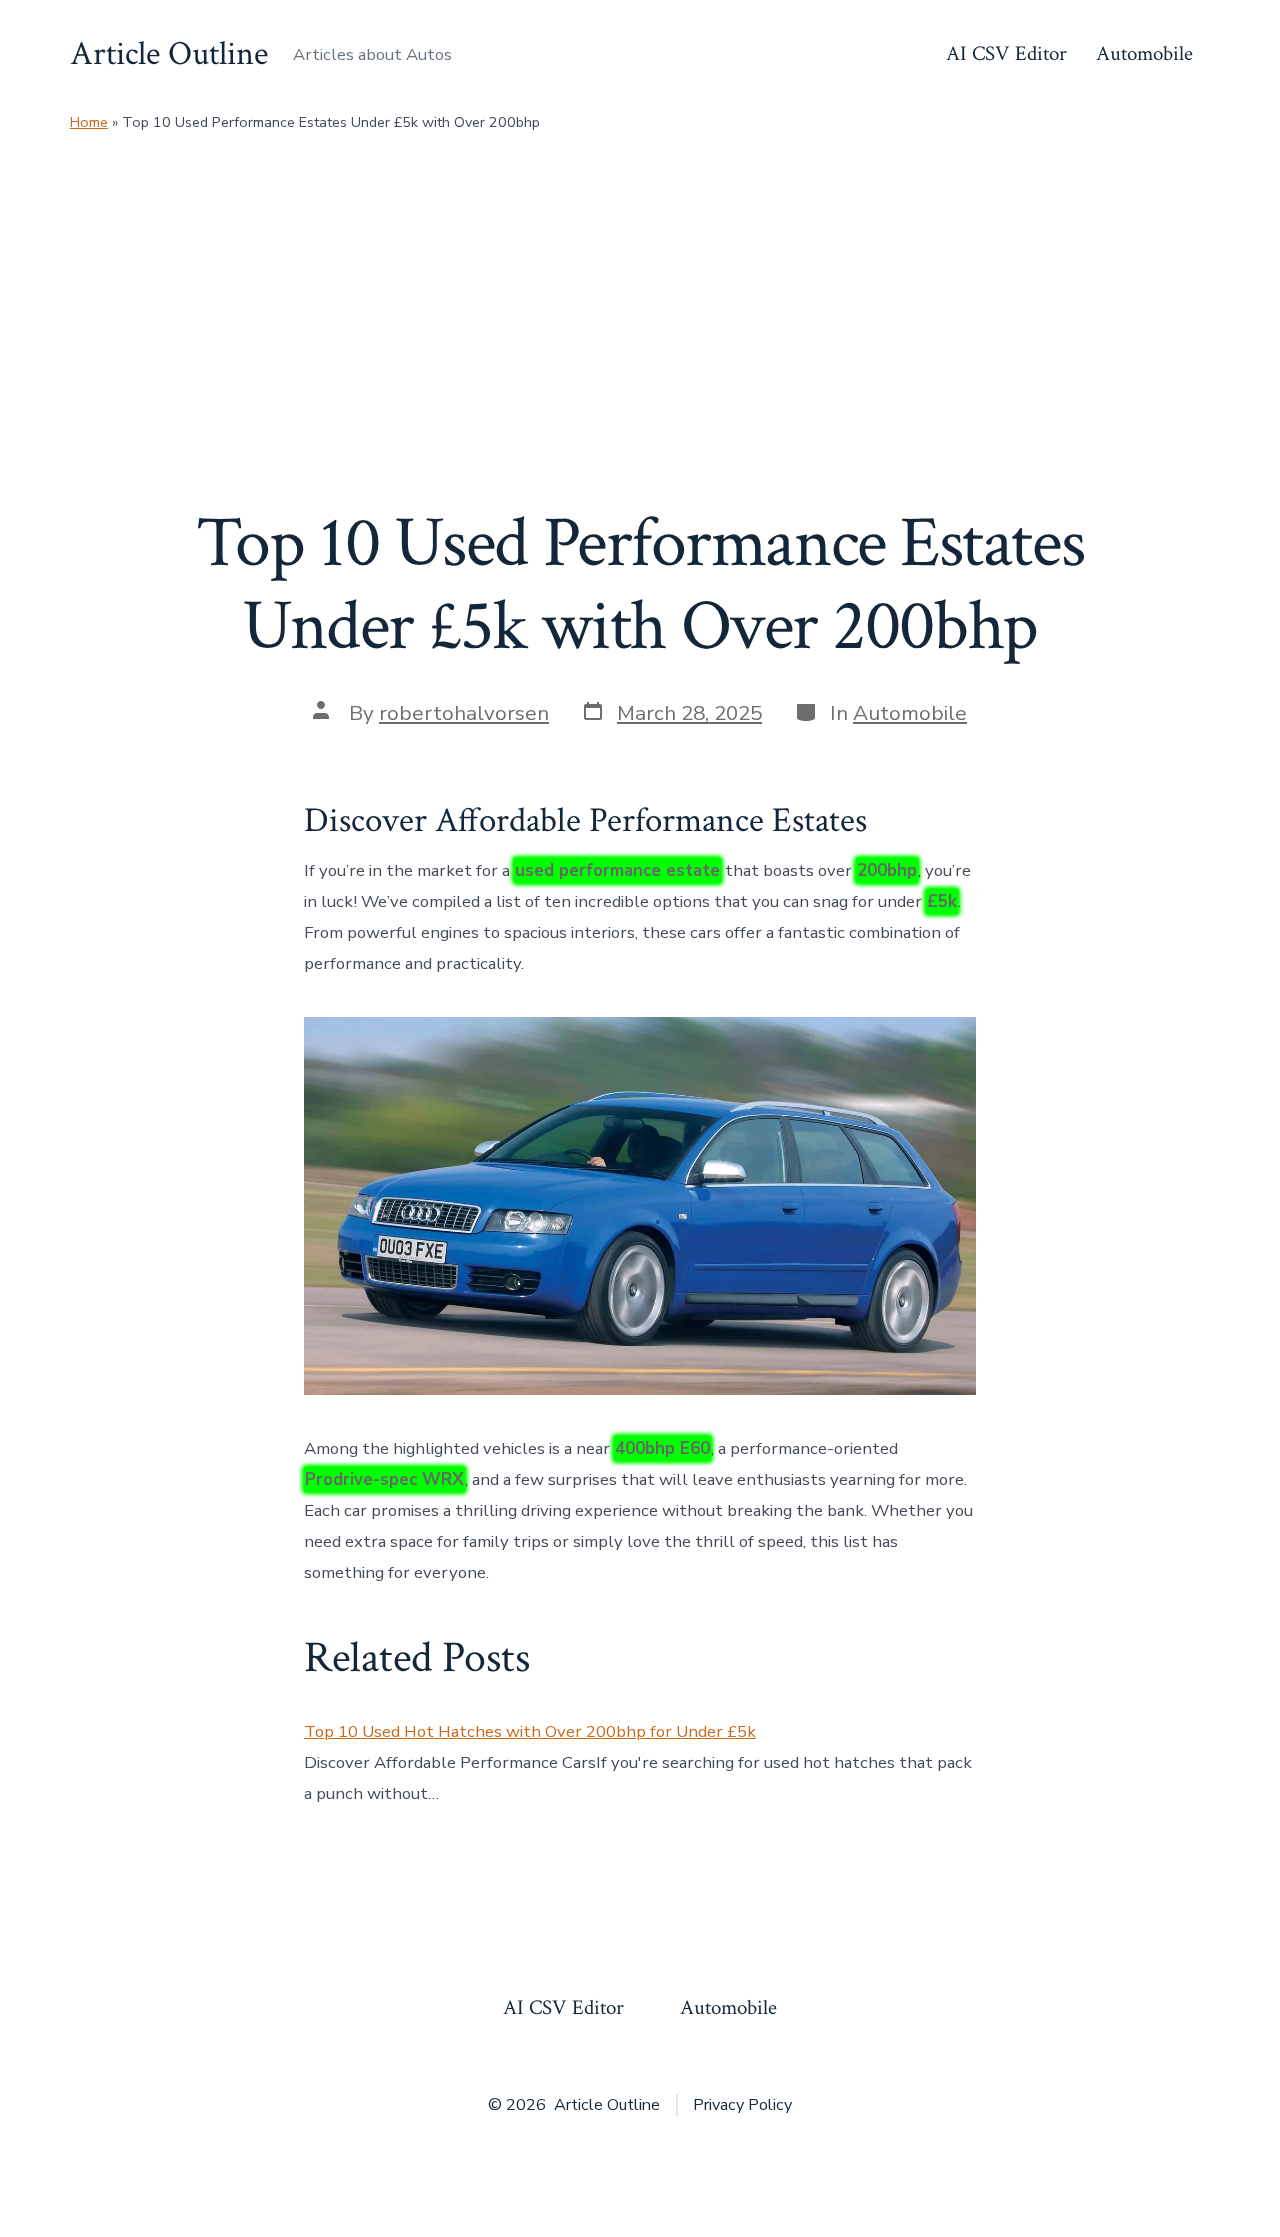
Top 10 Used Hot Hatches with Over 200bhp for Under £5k (530, 1731)
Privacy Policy (742, 2105)
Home (89, 122)
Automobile (1144, 53)
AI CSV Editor (1006, 53)
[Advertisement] (640, 286)
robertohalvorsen (464, 713)
